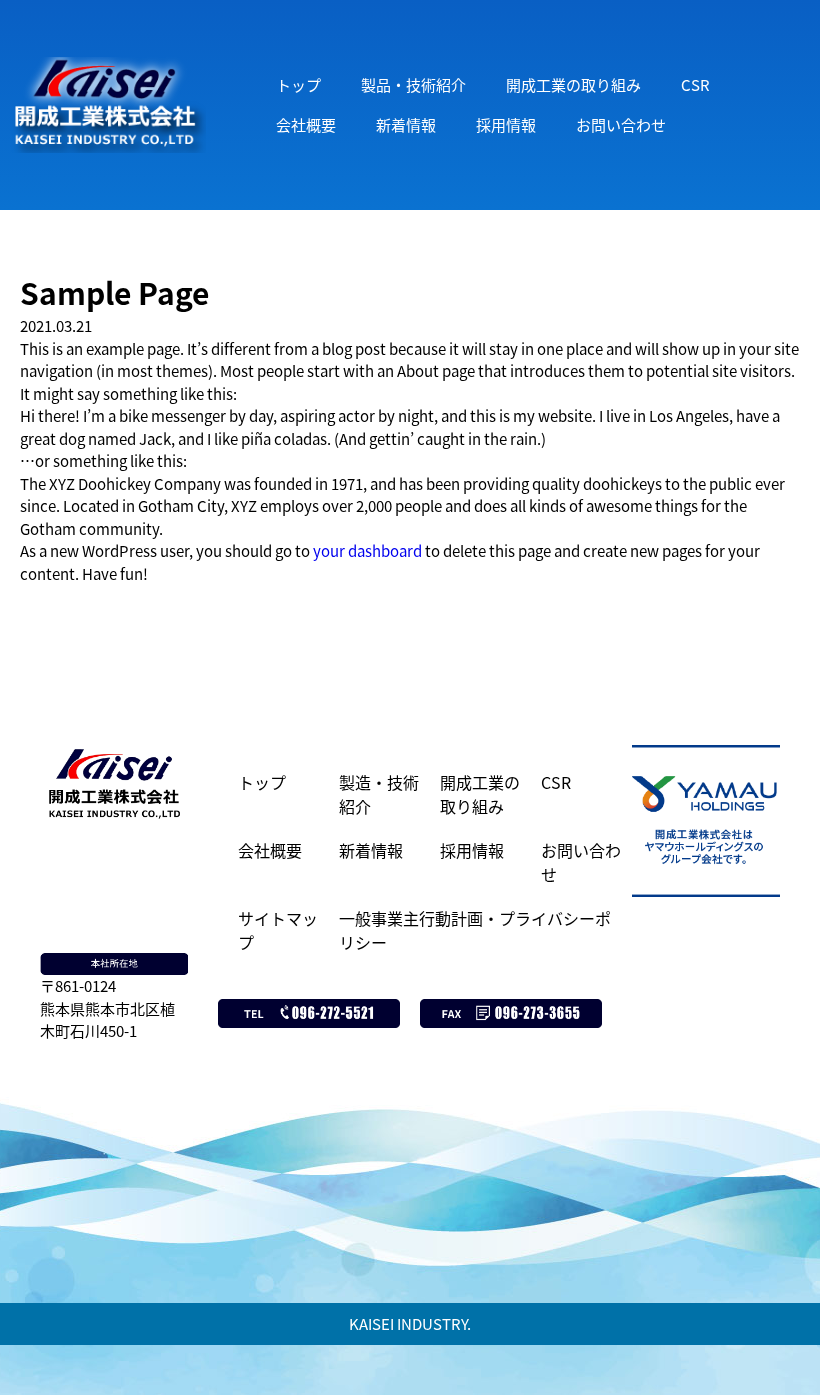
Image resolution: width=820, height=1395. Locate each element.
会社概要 (306, 124)
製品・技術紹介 (413, 84)
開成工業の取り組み (573, 84)
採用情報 (506, 124)
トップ (298, 84)
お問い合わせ (621, 124)
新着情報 (406, 124)
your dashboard (367, 550)
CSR (695, 84)
